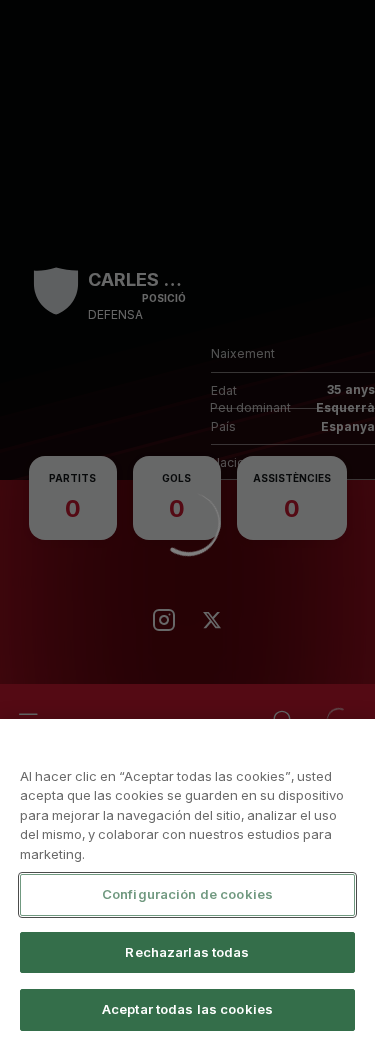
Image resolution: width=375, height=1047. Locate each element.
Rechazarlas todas (187, 952)
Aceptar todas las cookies (187, 1009)
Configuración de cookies (187, 894)
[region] (187, 883)
